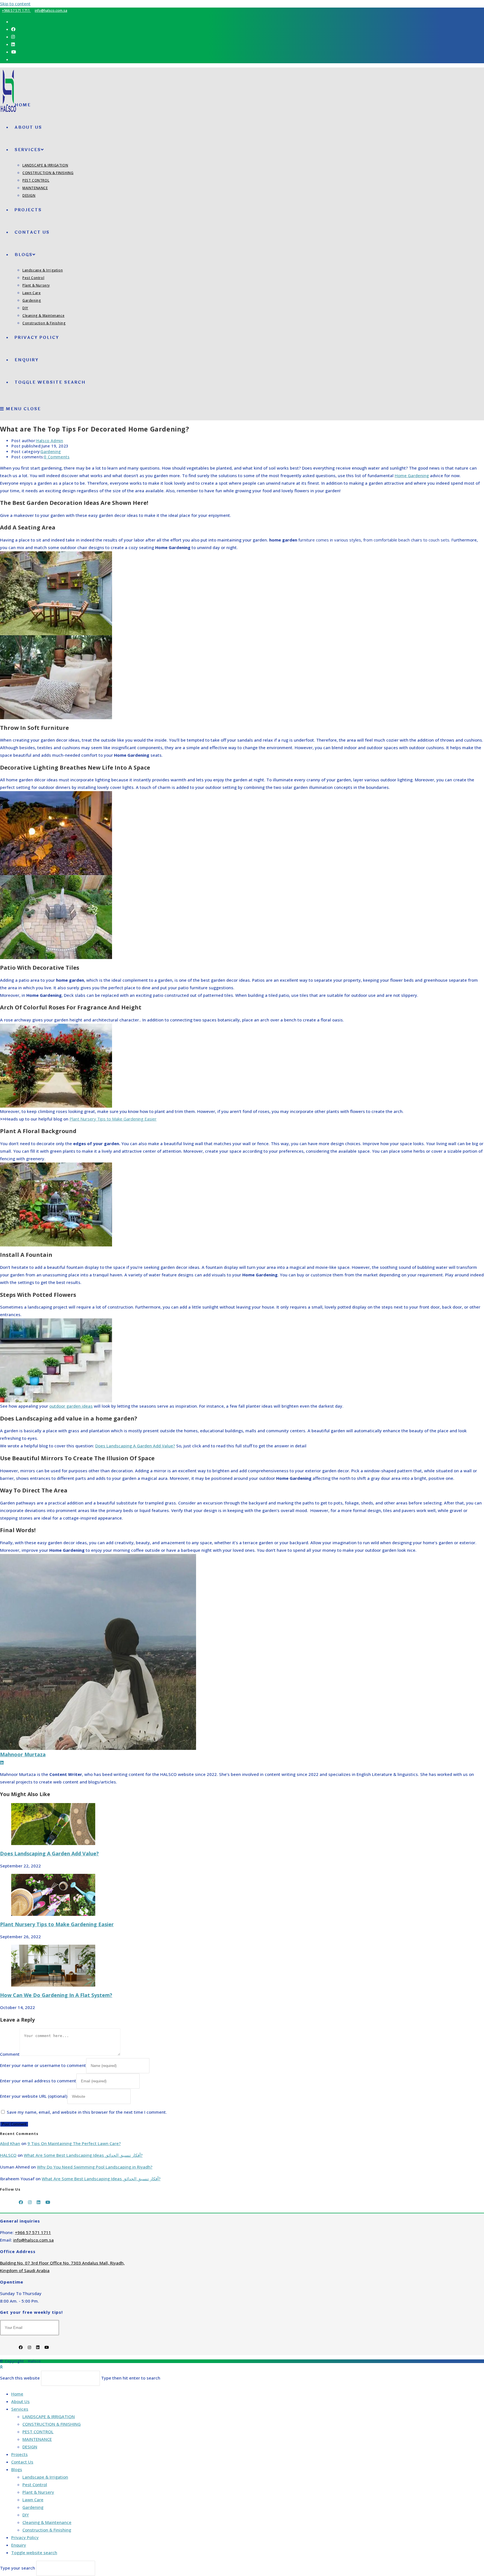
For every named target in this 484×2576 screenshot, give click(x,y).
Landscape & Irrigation (45, 2477)
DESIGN (30, 2447)
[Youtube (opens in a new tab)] (14, 52)
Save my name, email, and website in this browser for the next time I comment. (87, 2112)
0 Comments (57, 457)
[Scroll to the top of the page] (1, 2367)
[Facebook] (21, 2202)
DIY (26, 2515)
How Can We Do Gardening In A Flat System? (56, 1995)
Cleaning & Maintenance (47, 2522)
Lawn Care (33, 2500)
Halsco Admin (50, 441)
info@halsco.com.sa (51, 10)
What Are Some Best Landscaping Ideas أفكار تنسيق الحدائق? (83, 2155)
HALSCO (8, 2155)
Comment (10, 2054)
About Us (20, 2401)
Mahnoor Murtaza (23, 1754)
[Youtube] (48, 2202)
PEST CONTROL (38, 2432)
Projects (19, 2454)
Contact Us (22, 2462)
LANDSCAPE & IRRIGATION (49, 2416)
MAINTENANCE (37, 2439)
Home (17, 2394)
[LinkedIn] (39, 2202)
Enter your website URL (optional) (34, 2096)
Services (20, 2409)
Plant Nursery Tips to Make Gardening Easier (57, 1924)
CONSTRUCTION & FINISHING (52, 2424)
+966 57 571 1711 (16, 10)
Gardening (51, 452)
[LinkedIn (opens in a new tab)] (13, 44)
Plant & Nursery (38, 2492)
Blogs (17, 2469)
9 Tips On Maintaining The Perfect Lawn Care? (74, 2143)
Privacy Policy (25, 2537)
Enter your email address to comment (38, 2081)
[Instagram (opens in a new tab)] (13, 37)
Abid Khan (10, 2143)
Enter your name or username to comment (43, 2065)
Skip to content (15, 4)
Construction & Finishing (47, 2530)
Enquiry (19, 2545)
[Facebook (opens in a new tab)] (13, 29)
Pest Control (35, 2484)
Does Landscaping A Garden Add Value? (49, 1853)
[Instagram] (30, 2202)
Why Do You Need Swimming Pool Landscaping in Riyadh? (95, 2167)
